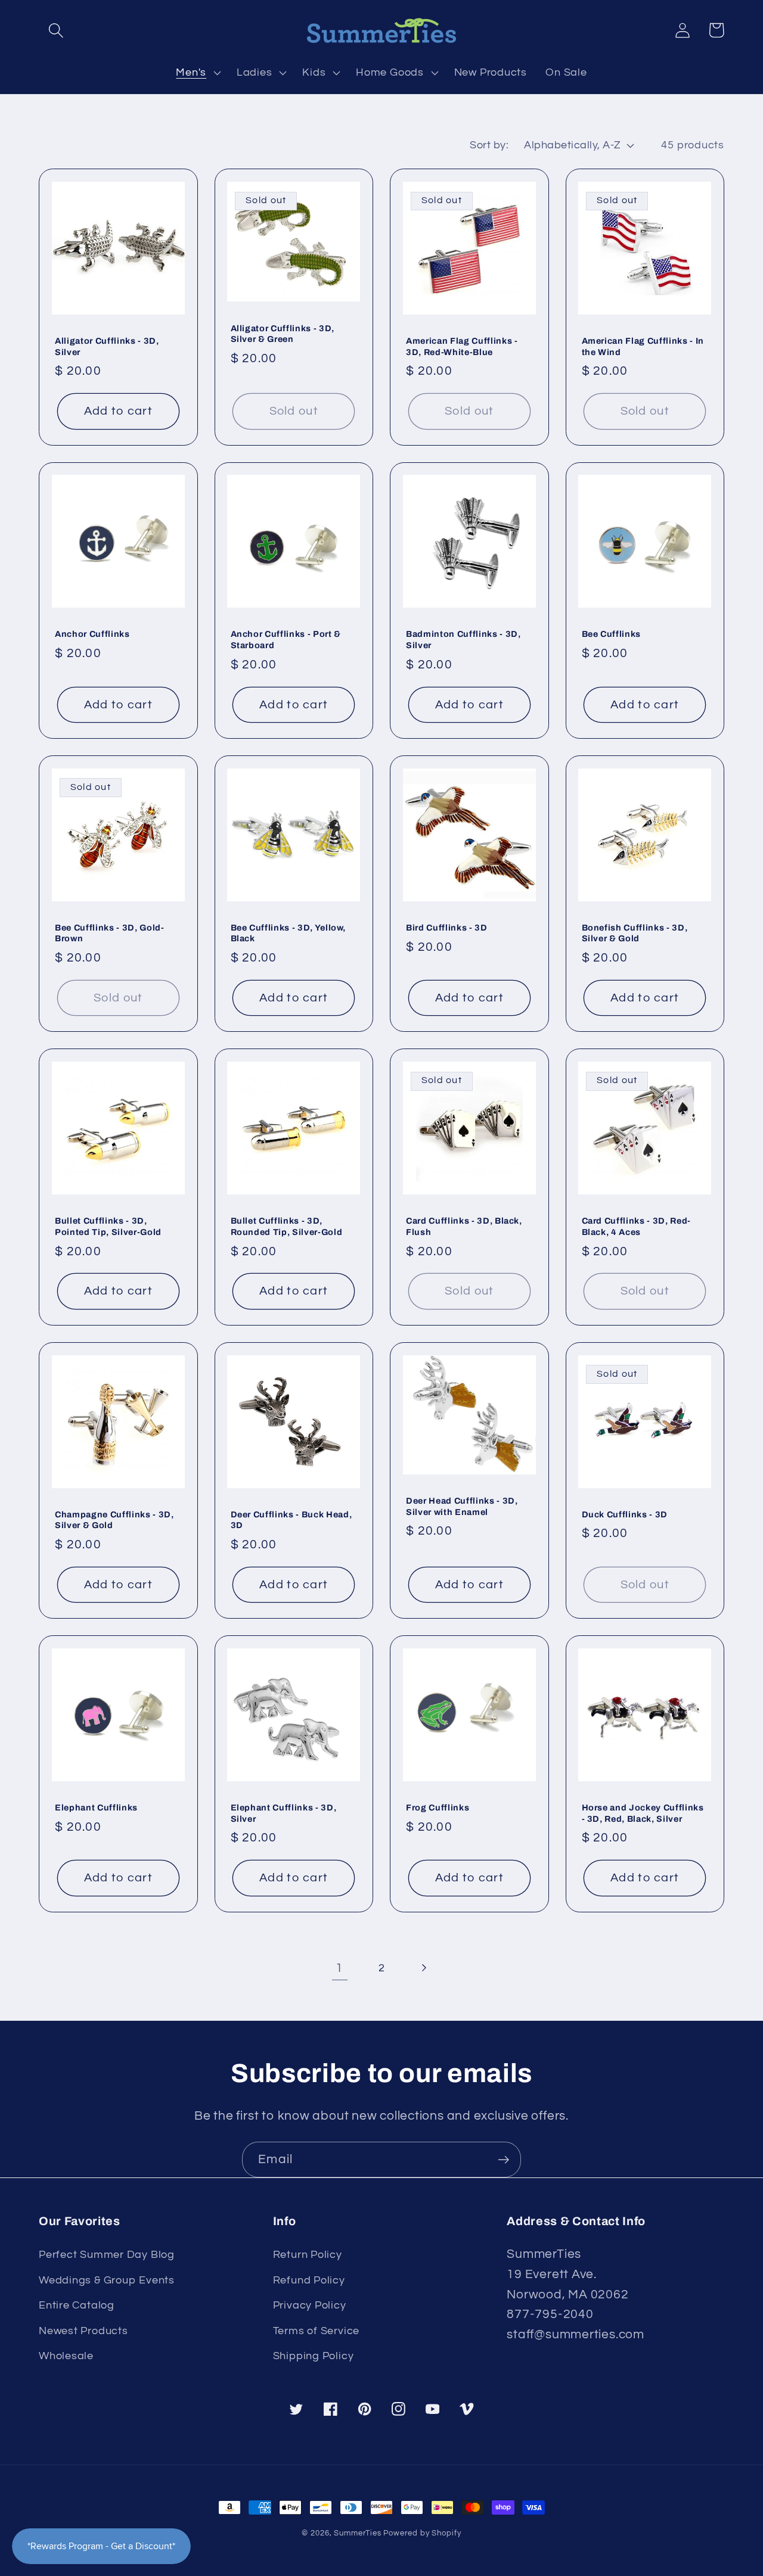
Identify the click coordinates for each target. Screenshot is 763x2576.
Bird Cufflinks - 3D (447, 928)
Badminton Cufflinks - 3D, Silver (463, 640)
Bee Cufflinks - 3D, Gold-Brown (110, 933)
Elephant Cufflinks (96, 1807)
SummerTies (357, 2533)
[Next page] (424, 1968)
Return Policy (308, 2255)
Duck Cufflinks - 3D (625, 1514)
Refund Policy (309, 2280)
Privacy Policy (310, 2305)
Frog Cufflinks (438, 1807)
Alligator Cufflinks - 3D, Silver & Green (283, 334)
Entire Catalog (77, 2305)
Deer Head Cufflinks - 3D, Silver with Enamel (462, 1506)
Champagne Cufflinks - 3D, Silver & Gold (114, 1520)
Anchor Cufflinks (92, 634)
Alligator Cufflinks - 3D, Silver (107, 346)
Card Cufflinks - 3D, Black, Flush (464, 1226)
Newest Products (83, 2331)
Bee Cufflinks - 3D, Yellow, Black (288, 933)
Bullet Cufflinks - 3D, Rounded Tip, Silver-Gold (287, 1226)
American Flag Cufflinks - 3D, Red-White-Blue (462, 346)
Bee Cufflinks (612, 634)
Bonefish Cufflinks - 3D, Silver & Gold (635, 933)
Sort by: (489, 145)
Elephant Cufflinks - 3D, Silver (284, 1813)
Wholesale (66, 2356)
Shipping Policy (314, 2356)
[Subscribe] (503, 2160)
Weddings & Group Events (107, 2280)
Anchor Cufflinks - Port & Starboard (286, 640)
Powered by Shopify (422, 2533)
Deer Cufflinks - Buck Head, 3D (291, 1520)
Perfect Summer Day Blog (107, 2255)
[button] (56, 30)
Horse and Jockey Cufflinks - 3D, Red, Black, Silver (643, 1813)
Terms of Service (316, 2331)
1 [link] (339, 1968)
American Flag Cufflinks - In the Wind (643, 346)
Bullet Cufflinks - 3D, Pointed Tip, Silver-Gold (108, 1226)
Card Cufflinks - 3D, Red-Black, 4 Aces (637, 1226)
